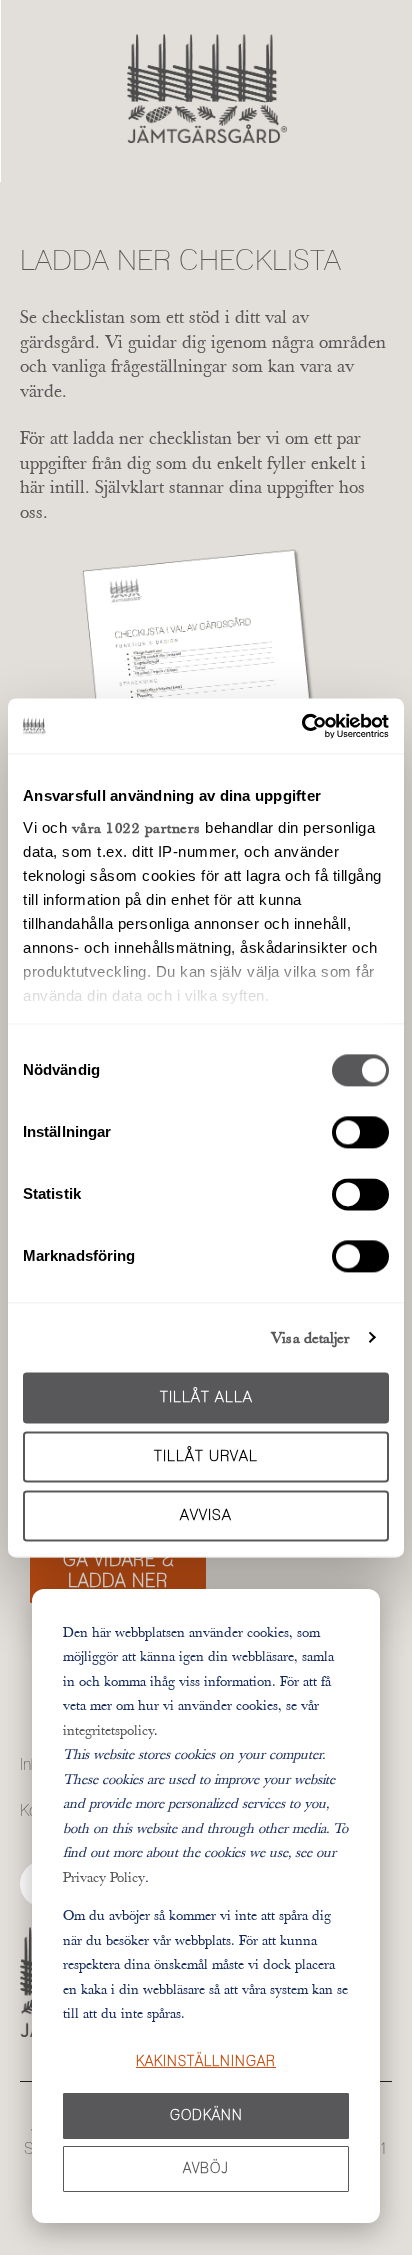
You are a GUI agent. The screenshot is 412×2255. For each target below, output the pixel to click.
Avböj (206, 2169)
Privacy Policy (104, 1877)
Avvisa (206, 1515)
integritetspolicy (108, 1730)
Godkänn (206, 2116)
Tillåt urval (206, 1456)
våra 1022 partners (136, 827)
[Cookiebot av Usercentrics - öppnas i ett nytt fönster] (301, 726)
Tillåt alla (206, 1397)
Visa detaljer (310, 1337)
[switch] (360, 1132)
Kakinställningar (206, 2062)
